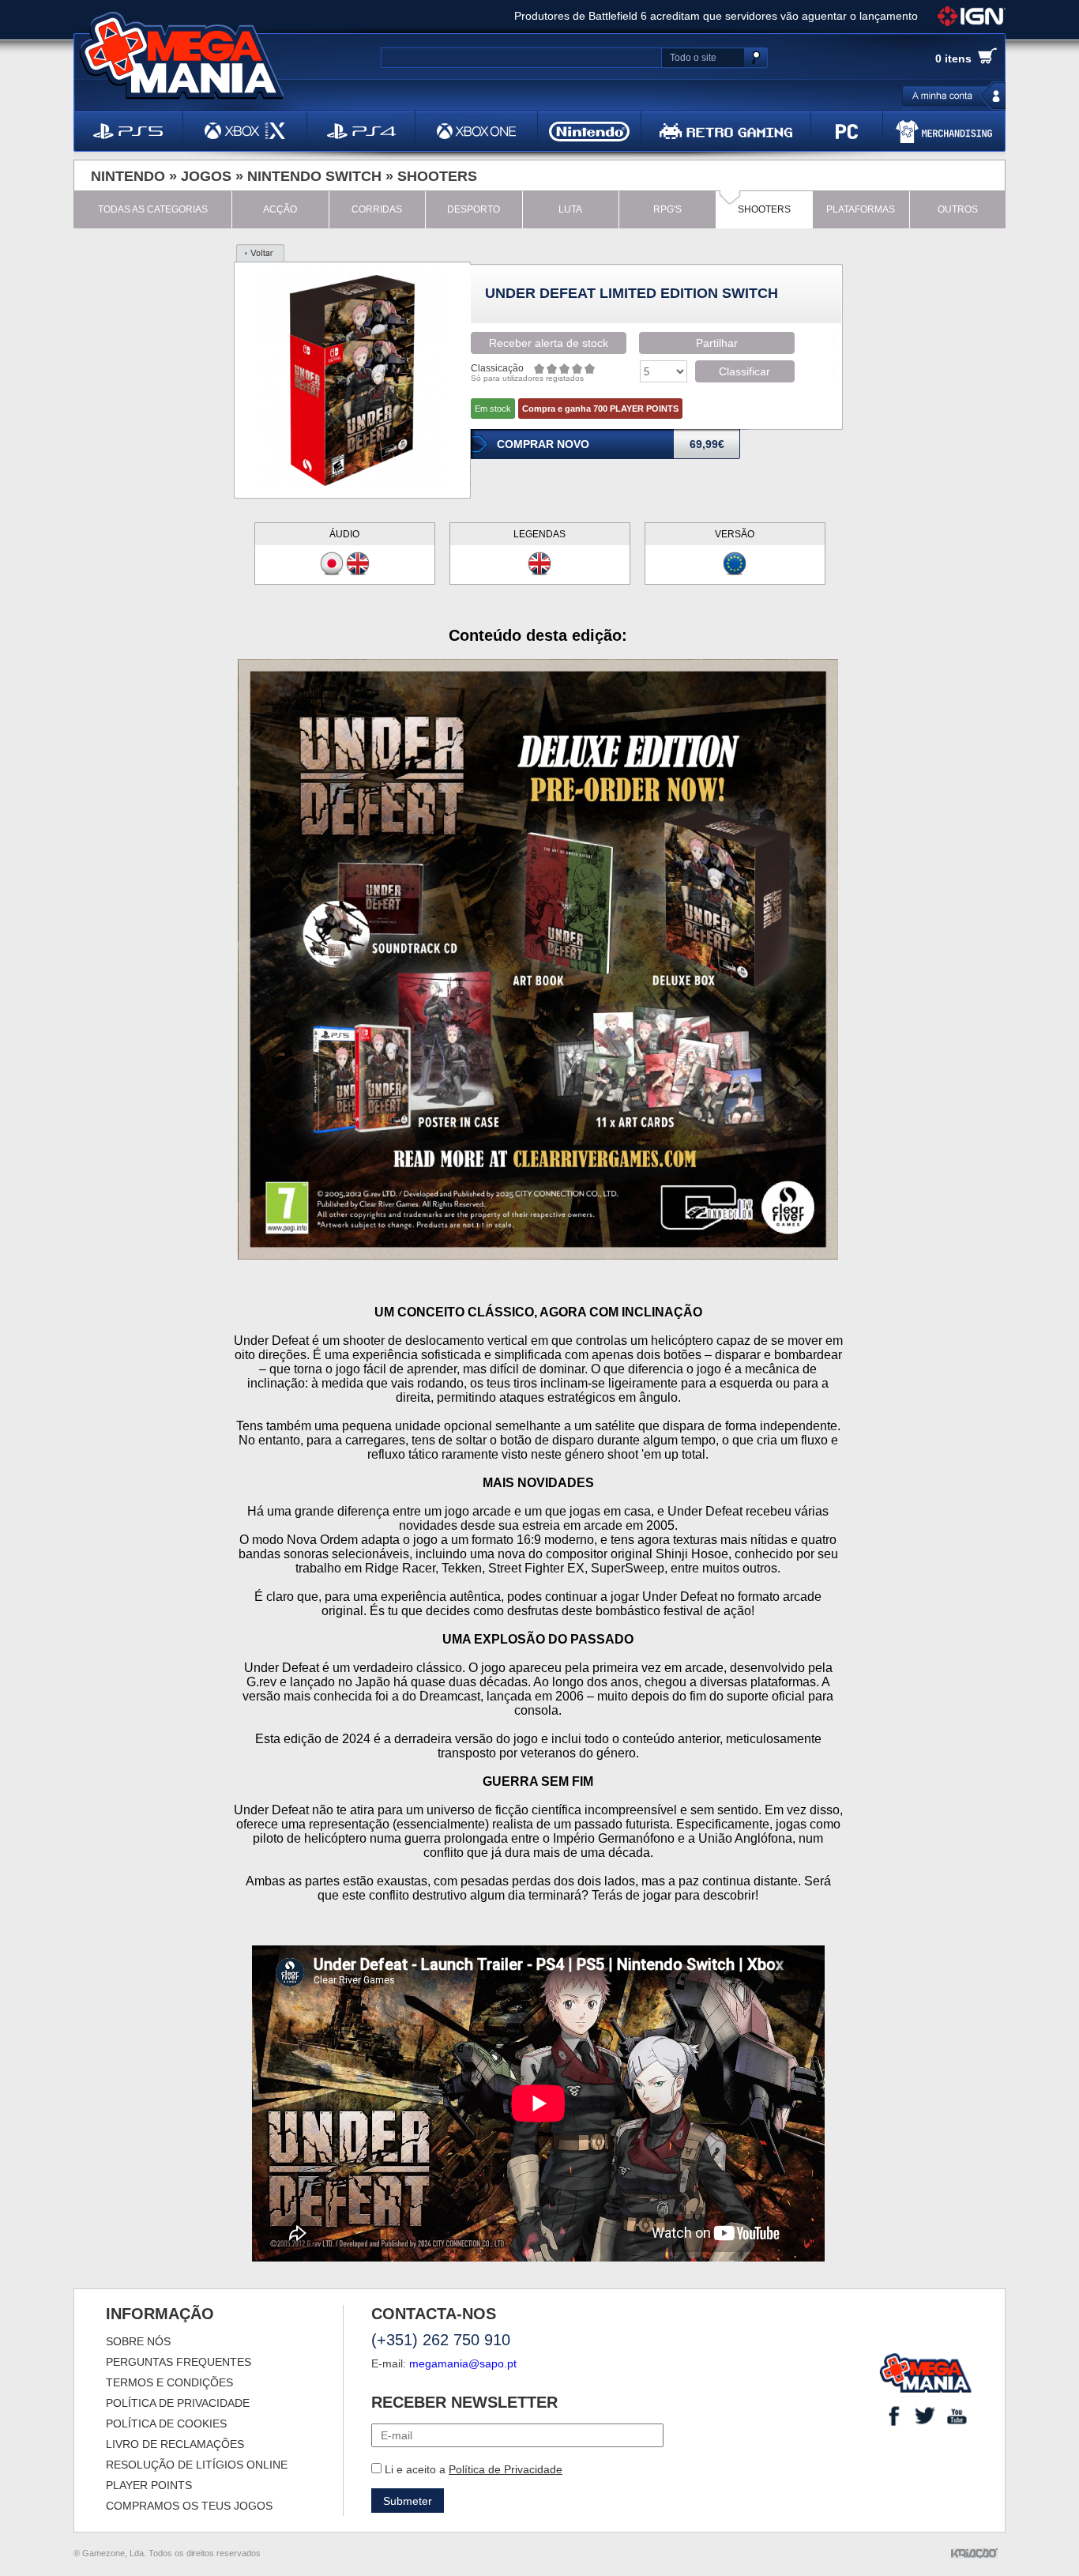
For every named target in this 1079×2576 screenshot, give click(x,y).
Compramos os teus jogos (189, 2506)
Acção (280, 209)
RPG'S (667, 209)
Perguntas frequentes (179, 2362)
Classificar (744, 371)
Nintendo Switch (314, 176)
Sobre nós (138, 2341)
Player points (149, 2485)
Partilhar (717, 343)
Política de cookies (166, 2423)
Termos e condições (169, 2382)
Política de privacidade (178, 2403)
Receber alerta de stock (549, 343)
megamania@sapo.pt (463, 2363)
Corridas (377, 209)
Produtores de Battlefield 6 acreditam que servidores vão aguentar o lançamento (716, 16)
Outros (958, 209)
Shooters (437, 176)
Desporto (474, 209)
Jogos (206, 176)
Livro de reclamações (175, 2444)
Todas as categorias (153, 209)
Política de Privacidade (506, 2469)
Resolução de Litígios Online (197, 2465)
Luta (570, 209)
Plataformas (861, 209)
